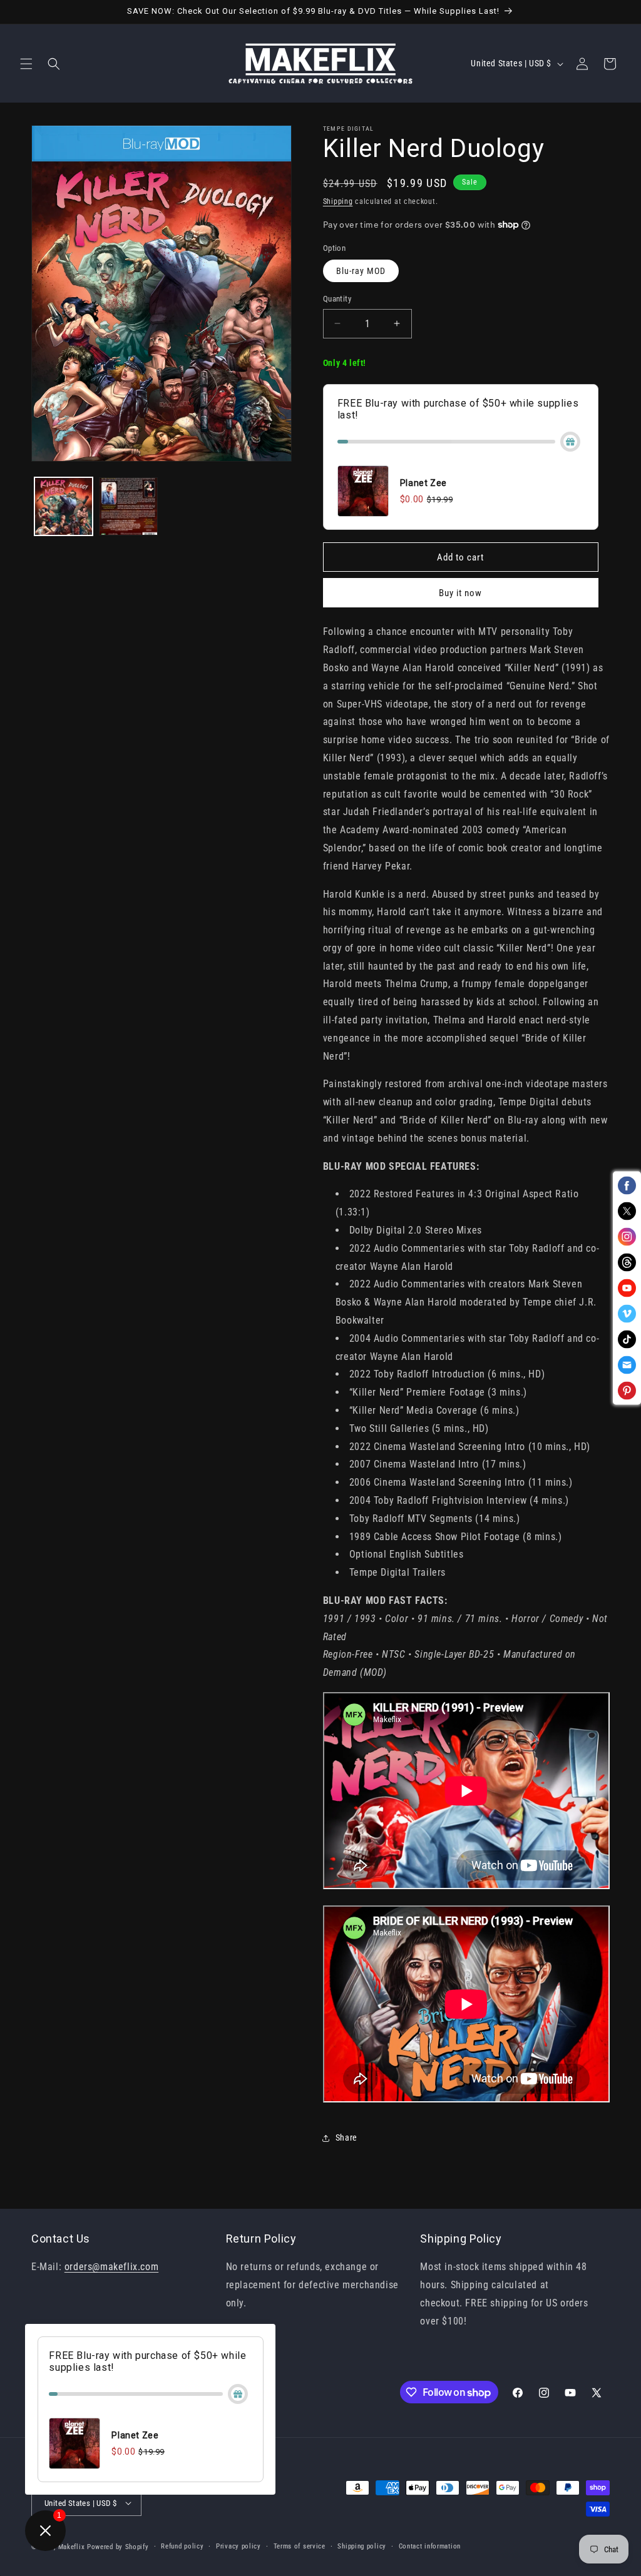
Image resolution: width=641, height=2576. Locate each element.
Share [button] (346, 2137)
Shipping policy (362, 2546)
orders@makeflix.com (111, 2267)
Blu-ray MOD (361, 271)
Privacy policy (238, 2546)
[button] (26, 64)
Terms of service (300, 2546)
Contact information (430, 2546)
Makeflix (72, 2547)
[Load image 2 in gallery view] (128, 506)
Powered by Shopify (118, 2547)
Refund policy (182, 2546)
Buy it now (460, 593)
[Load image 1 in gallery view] (64, 506)
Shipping (338, 201)
